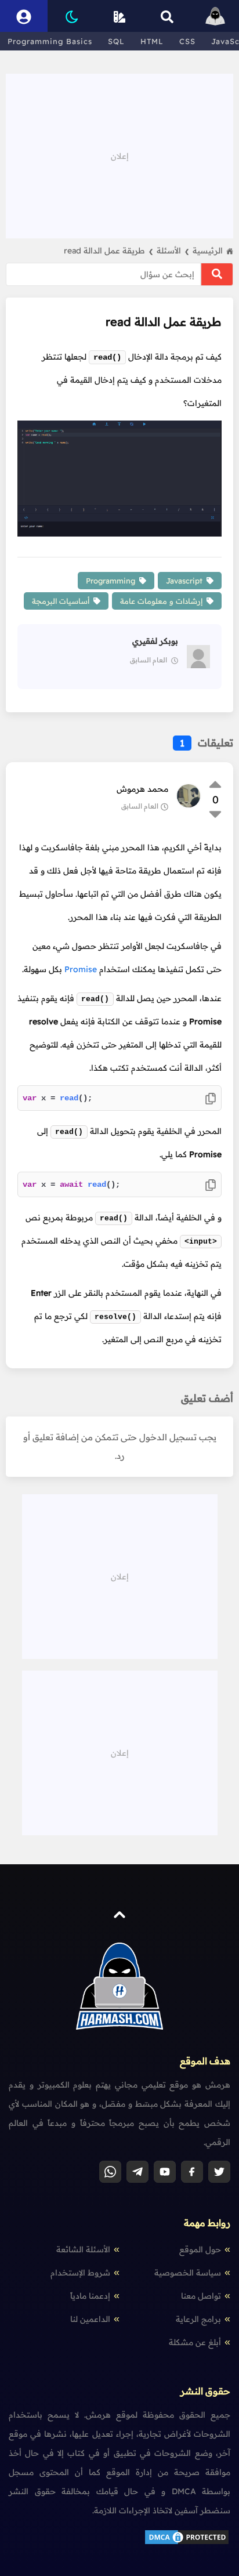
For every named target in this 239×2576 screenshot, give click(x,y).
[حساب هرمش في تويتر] (219, 2172)
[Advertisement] (119, 155)
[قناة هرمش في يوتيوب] (165, 2172)
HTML (152, 41)
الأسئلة (173, 251)
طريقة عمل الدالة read (108, 251)
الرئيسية (208, 251)
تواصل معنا (201, 2296)
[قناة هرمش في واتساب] (110, 2172)
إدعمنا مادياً (90, 2296)
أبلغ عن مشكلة (195, 2342)
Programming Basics (50, 41)
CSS (187, 41)
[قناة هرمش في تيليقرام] (137, 2172)
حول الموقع (200, 2249)
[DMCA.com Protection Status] (187, 2543)
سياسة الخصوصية (188, 2273)
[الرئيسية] (215, 16)
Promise (81, 969)
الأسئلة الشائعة (83, 2249)
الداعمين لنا (90, 2319)
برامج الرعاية (198, 2319)
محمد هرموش (142, 789)
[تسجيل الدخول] (24, 16)
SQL (116, 41)
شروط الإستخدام (80, 2273)
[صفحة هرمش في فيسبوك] (192, 2172)
